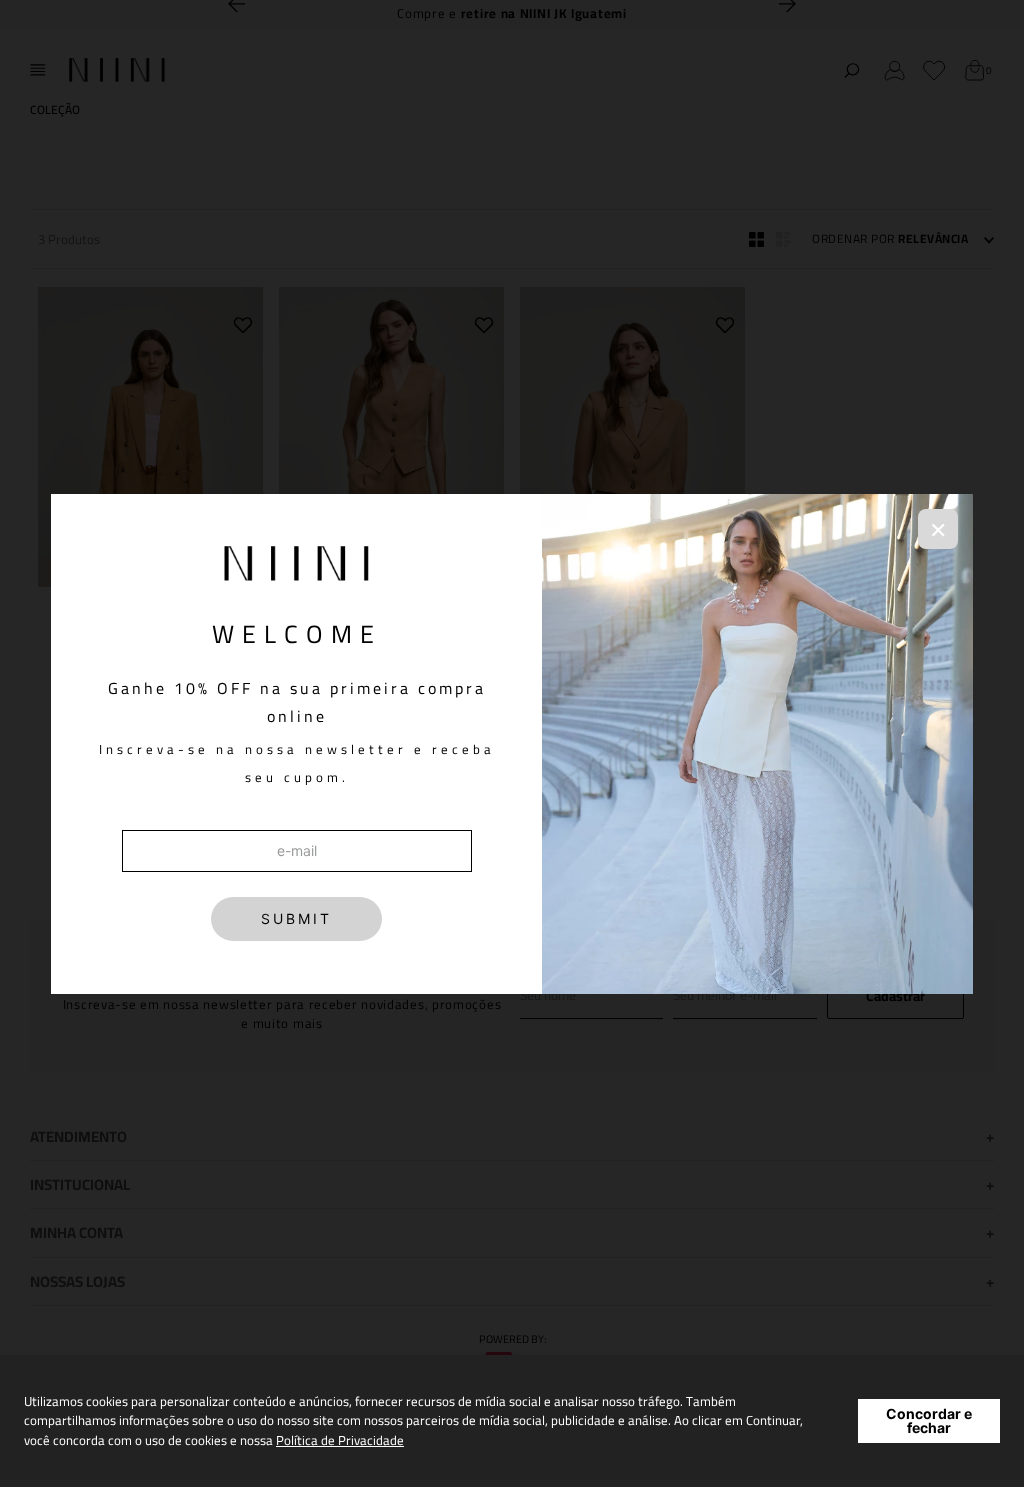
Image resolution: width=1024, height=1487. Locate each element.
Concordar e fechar (929, 1420)
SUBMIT (296, 918)
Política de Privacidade (340, 1440)
